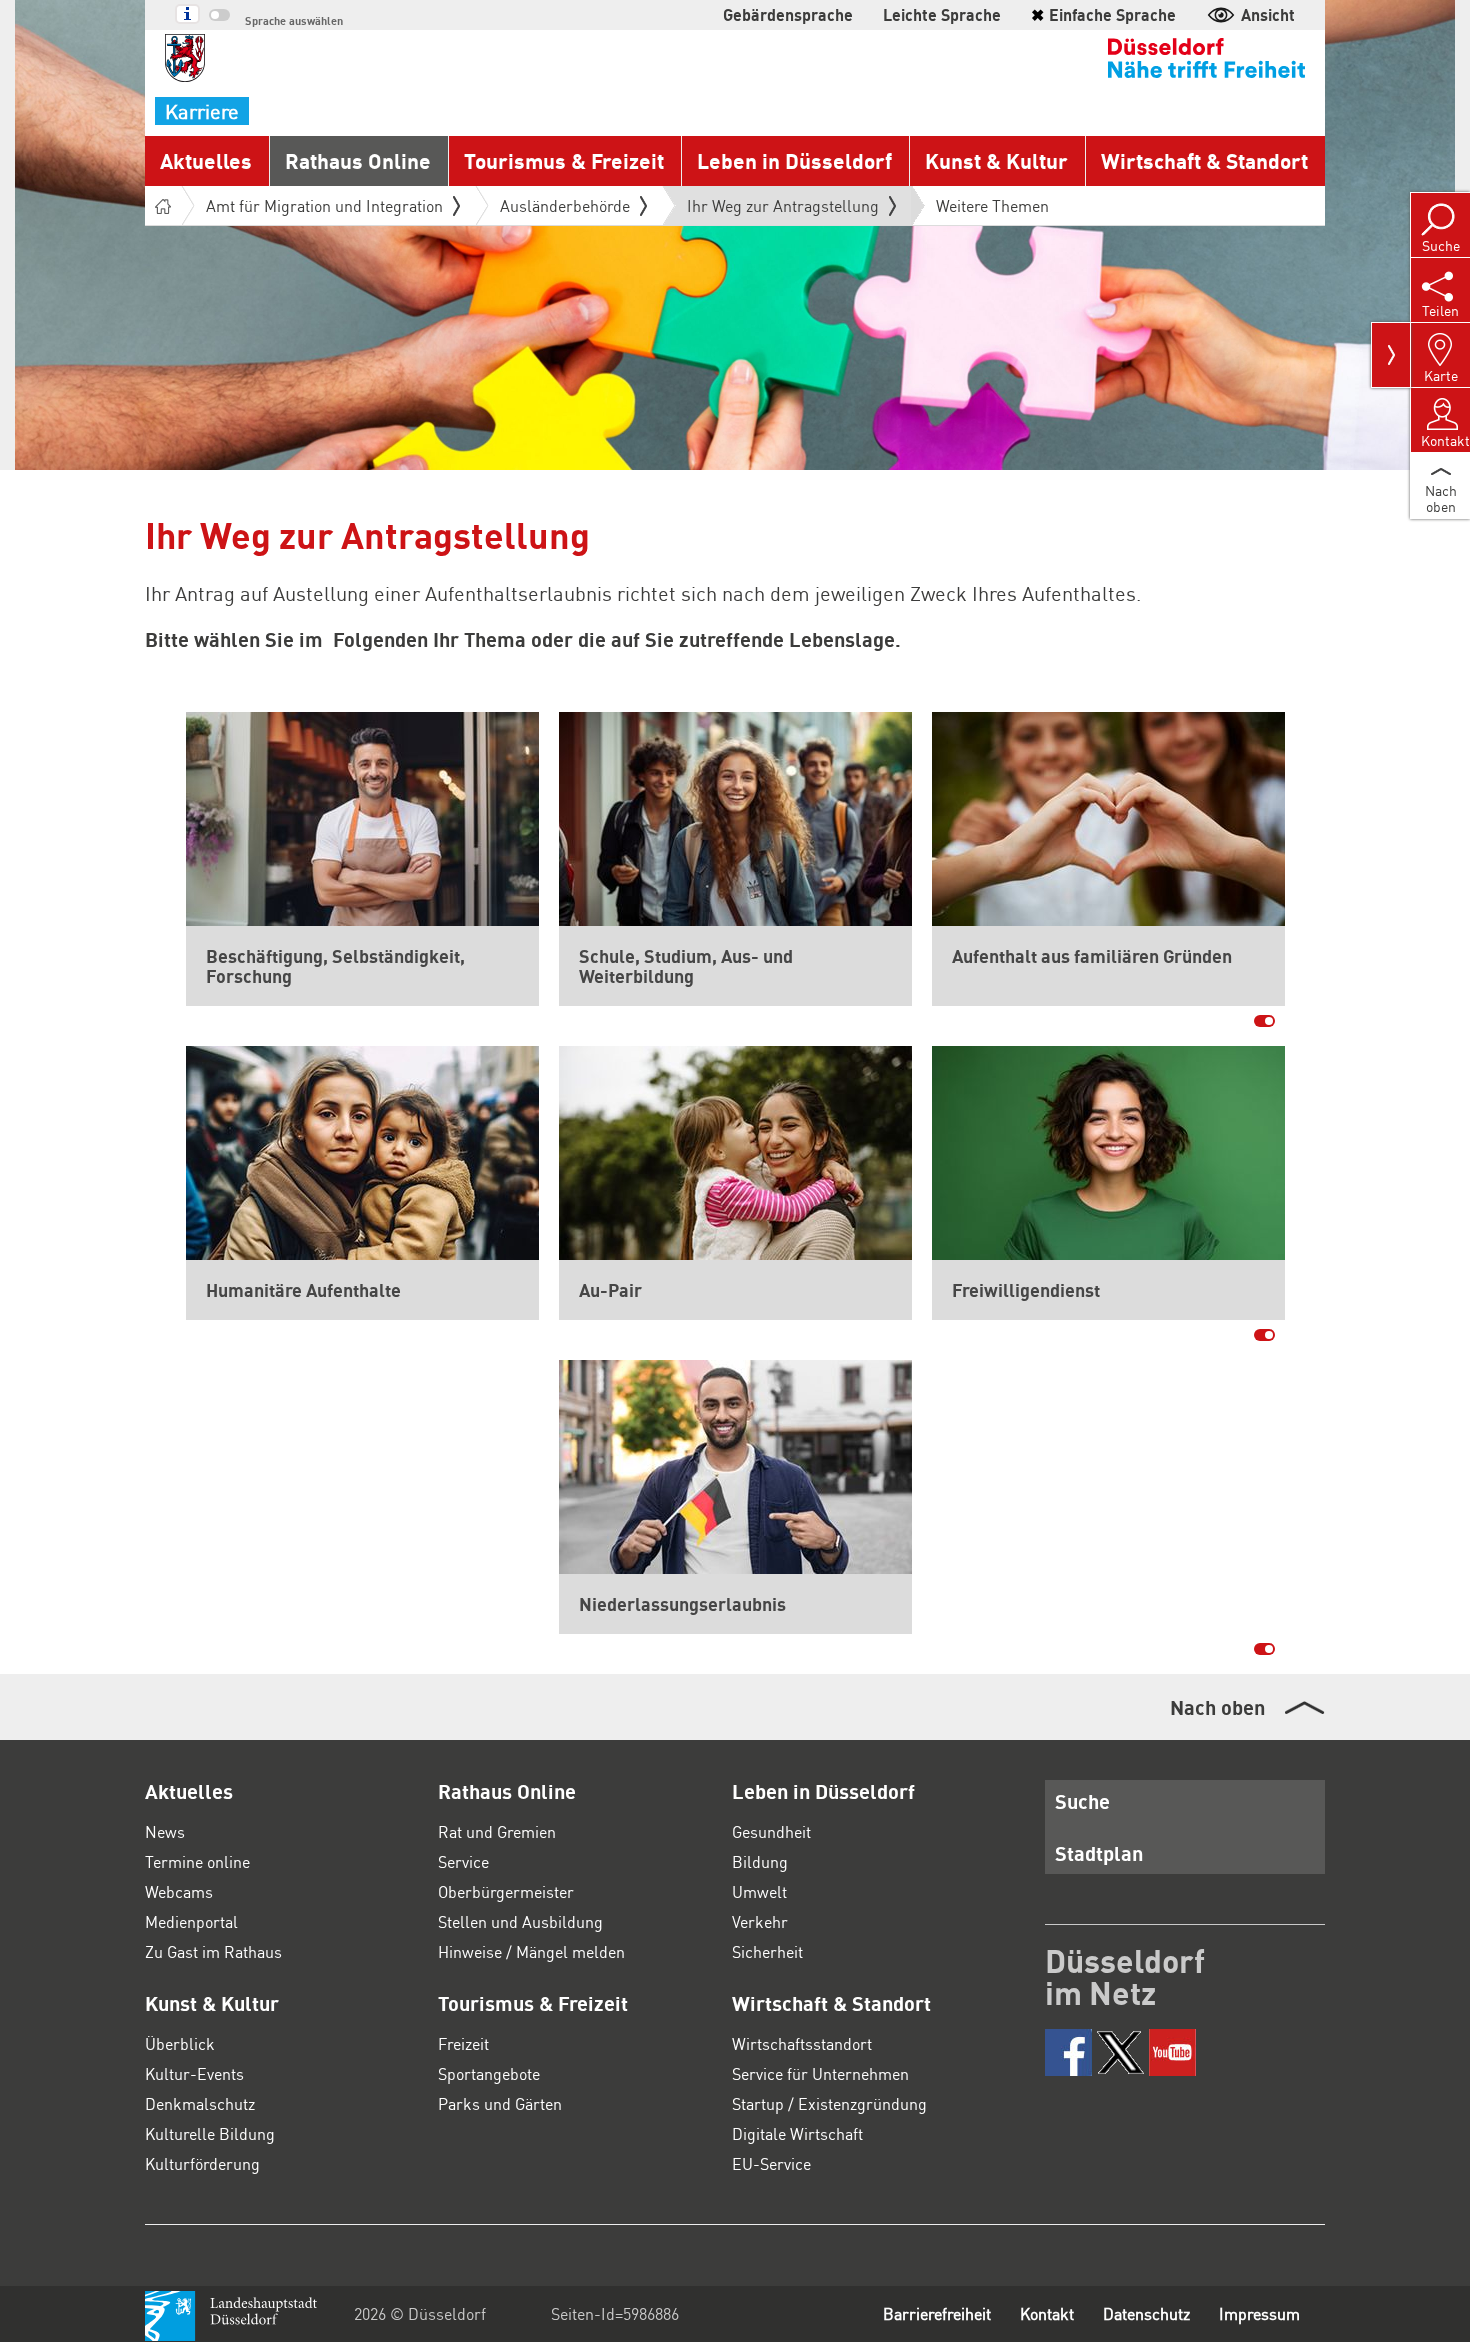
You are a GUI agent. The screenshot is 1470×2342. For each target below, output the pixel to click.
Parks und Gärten (500, 2103)
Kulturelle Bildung (210, 2133)
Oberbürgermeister (506, 1891)
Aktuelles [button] (206, 160)
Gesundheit (771, 1831)
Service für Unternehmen (820, 2073)
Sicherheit (767, 1951)
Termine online (197, 1861)
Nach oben (1217, 1707)
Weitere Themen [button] (992, 205)
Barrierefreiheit (937, 2313)
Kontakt (1047, 2313)
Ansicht (1268, 14)
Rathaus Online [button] (358, 160)
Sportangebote (489, 2073)
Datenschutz (1146, 2313)
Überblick (180, 2043)
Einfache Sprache (1103, 14)
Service (463, 1861)
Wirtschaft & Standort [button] (1204, 160)
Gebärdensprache (788, 14)
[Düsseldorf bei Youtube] (1172, 2052)
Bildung (760, 1861)
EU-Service (771, 2163)
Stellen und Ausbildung (520, 1921)
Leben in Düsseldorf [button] (794, 160)
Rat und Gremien (497, 1831)
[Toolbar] (1391, 355)
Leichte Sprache (942, 14)
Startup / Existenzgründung (829, 2103)
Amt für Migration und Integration (324, 205)
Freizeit (463, 2043)
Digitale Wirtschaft (797, 2133)
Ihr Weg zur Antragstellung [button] (783, 210)
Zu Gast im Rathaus (213, 1951)
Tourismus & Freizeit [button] (564, 160)
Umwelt (759, 1891)
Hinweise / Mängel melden (531, 1951)
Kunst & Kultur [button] (996, 160)
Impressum (1259, 2313)
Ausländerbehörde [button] (565, 205)
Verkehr (760, 1921)
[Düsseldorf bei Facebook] (1068, 2052)
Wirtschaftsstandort (802, 2043)
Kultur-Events (194, 2073)
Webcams (179, 1891)
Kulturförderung (202, 2163)
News (165, 1831)
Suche (1082, 1801)
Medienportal (191, 1921)
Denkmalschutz (200, 2103)
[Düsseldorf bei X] (1120, 2052)
